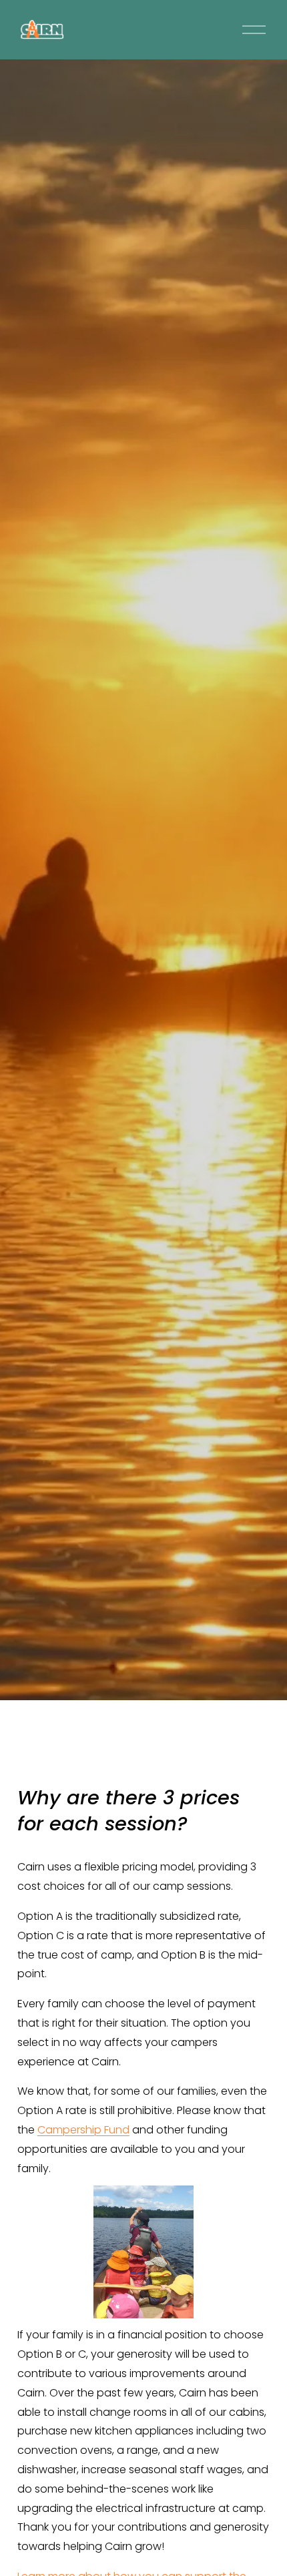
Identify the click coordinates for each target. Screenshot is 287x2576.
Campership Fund (83, 2130)
